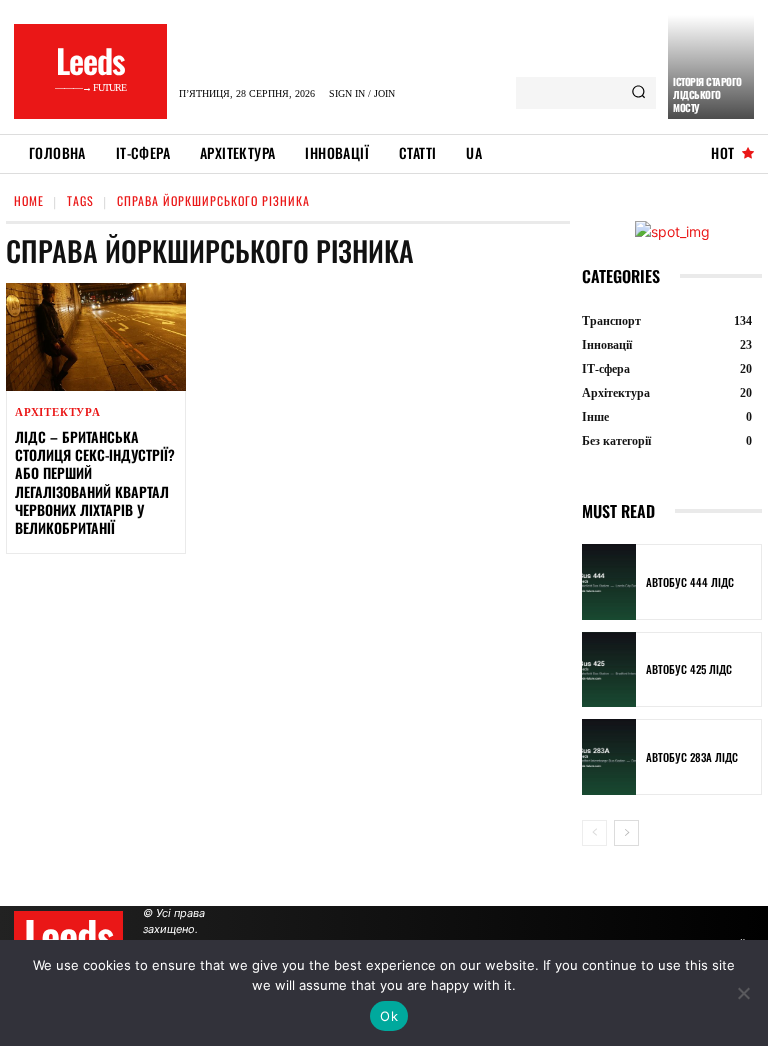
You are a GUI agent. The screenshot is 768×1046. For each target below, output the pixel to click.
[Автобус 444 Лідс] (609, 582)
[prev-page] (594, 833)
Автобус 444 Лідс (690, 582)
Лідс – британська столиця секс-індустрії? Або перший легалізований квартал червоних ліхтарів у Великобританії (95, 482)
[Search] (638, 93)
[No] (743, 993)
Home (29, 200)
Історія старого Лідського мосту (707, 94)
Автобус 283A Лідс (692, 757)
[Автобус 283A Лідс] (609, 757)
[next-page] (626, 833)
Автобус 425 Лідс (689, 669)
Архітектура (58, 412)
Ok (389, 1016)
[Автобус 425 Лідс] (609, 670)
